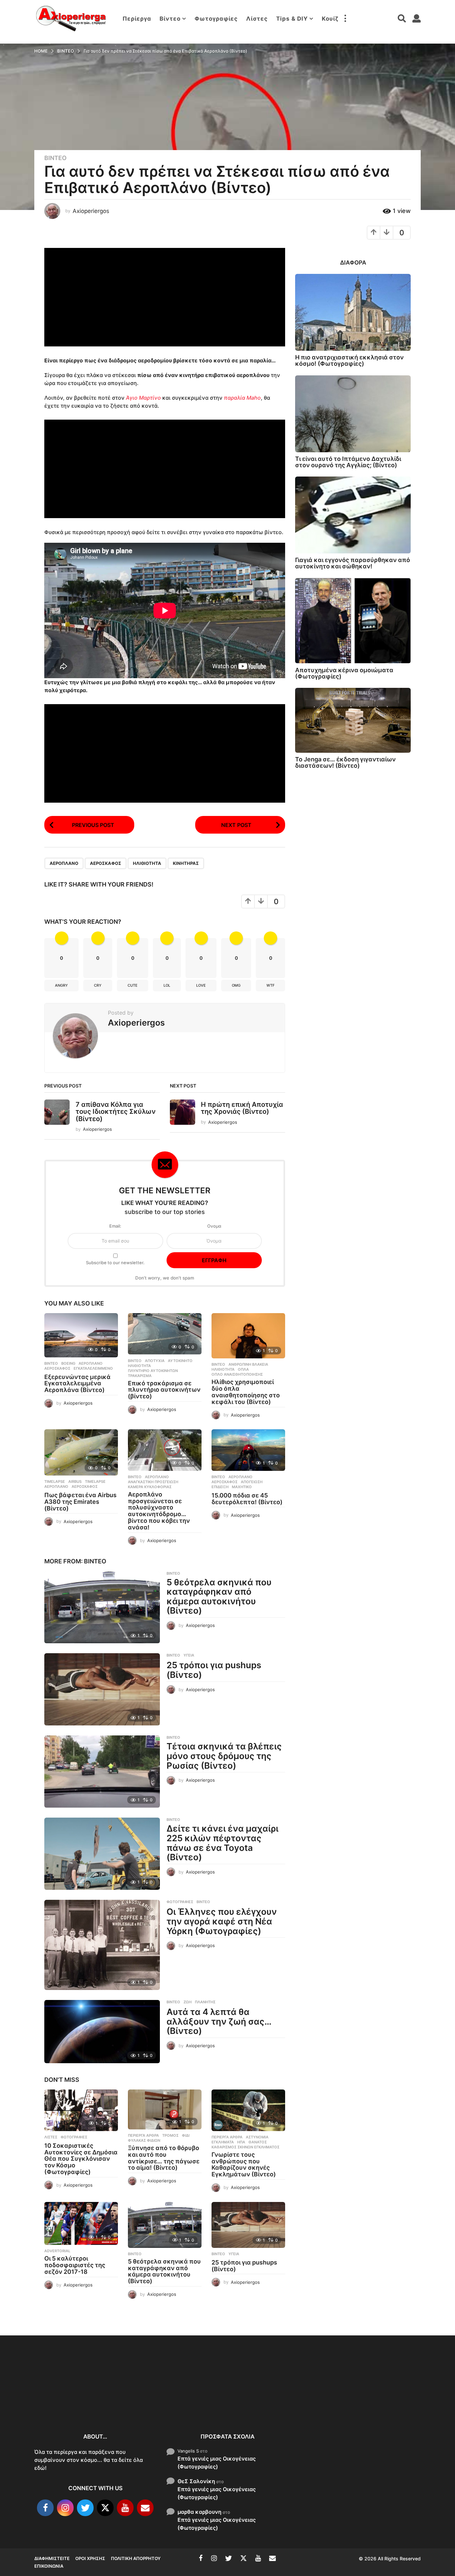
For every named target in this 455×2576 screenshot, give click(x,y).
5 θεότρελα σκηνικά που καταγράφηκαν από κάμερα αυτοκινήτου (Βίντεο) (219, 1596)
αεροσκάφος (106, 863)
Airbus (75, 1482)
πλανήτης (205, 2002)
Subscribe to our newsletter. (115, 1263)
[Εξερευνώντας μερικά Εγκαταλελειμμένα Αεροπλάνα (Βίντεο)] (81, 1335)
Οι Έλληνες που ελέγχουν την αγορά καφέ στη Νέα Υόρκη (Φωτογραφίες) (222, 1921)
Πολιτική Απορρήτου (136, 2558)
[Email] (145, 2508)
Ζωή (188, 2002)
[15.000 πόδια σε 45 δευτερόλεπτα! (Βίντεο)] (248, 1450)
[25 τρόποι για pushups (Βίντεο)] (102, 1689)
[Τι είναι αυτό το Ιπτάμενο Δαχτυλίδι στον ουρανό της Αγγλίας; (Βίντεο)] (353, 414)
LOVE (201, 985)
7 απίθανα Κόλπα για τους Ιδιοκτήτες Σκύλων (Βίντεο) (116, 1112)
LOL (167, 985)
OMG (236, 985)
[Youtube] (125, 2508)
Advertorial (57, 2251)
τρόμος (170, 2135)
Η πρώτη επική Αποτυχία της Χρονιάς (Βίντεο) (242, 1108)
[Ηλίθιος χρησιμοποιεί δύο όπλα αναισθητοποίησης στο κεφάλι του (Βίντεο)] (248, 1336)
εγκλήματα (223, 2142)
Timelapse (55, 1482)
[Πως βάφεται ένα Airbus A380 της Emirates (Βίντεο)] (81, 1452)
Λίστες (257, 19)
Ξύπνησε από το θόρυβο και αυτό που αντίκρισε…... (134, 2396)
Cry (98, 985)
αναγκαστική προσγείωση (153, 1482)
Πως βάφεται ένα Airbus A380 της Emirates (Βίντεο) (80, 1502)
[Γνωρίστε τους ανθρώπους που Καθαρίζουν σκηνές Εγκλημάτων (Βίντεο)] (248, 2110)
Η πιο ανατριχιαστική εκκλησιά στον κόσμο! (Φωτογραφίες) (349, 360)
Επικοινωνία (49, 2566)
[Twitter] (85, 2508)
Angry (61, 985)
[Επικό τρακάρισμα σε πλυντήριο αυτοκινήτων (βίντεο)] (165, 1334)
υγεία (189, 1655)
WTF (270, 985)
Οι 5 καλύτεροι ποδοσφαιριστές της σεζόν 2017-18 (75, 2265)
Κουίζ (330, 19)
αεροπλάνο (64, 863)
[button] (345, 19)
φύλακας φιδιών (144, 2140)
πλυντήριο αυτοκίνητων (153, 1371)
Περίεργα (137, 19)
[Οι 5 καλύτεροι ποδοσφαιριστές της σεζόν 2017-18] (81, 2224)
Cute (133, 985)
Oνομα (214, 1226)
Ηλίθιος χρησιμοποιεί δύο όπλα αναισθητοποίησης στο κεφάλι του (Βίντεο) (246, 1392)
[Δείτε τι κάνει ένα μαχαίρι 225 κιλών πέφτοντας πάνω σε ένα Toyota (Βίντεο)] (102, 1854)
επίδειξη (220, 1487)
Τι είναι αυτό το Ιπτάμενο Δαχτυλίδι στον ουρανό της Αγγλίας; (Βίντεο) (348, 462)
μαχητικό (242, 1487)
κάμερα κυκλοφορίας (150, 1487)
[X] (105, 2508)
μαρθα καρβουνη (200, 2511)
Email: (115, 1226)
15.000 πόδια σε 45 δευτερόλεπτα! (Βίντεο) (247, 1499)
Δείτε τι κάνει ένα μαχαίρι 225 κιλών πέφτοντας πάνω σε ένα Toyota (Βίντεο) (223, 1843)
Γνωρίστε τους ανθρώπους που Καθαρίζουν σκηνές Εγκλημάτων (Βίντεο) (244, 2164)
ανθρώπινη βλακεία (248, 1364)
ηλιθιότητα (147, 863)
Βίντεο (170, 19)
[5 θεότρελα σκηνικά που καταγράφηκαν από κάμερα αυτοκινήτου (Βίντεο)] (102, 1607)
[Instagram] (65, 2508)
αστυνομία (257, 2137)
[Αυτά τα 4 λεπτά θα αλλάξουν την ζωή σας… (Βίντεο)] (102, 2032)
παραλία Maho (242, 398)
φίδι (186, 2135)
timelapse (95, 1482)
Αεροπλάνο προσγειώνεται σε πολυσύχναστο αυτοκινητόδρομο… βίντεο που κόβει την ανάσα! (159, 1511)
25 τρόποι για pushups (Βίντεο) (214, 1670)
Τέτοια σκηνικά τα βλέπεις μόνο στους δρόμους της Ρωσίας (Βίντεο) (224, 1756)
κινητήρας (186, 863)
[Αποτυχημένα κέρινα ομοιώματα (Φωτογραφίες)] (353, 621)
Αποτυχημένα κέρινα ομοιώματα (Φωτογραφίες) (344, 673)
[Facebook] (45, 2508)
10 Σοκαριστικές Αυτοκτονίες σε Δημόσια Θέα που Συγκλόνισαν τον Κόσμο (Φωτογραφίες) (81, 2159)
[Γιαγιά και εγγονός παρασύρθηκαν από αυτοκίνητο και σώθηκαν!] (353, 515)
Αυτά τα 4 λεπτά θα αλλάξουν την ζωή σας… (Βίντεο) (219, 2021)
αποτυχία (155, 1361)
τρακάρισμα (140, 1376)
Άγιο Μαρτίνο (143, 398)
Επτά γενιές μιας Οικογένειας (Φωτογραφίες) (217, 2462)
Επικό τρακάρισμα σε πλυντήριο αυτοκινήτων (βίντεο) (164, 1390)
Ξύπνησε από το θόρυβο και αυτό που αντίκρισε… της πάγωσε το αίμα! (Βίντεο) (164, 2158)
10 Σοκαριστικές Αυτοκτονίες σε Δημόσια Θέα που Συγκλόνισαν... (68, 2400)
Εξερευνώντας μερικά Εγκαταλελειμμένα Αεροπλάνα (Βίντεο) (77, 1384)
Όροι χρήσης (90, 2558)
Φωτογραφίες (216, 19)
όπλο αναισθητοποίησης (237, 1374)
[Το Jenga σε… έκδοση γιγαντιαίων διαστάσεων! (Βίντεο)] (353, 720)
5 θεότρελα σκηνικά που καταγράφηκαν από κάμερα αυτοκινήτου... (334, 2404)
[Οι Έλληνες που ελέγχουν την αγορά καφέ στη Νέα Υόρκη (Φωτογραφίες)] (102, 1945)
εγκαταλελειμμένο (93, 1368)
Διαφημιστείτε (52, 2558)
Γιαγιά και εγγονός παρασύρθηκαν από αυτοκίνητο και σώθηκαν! (353, 563)
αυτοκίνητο (180, 1361)
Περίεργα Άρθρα (143, 2135)
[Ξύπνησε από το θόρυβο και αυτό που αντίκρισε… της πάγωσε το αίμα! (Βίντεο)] (165, 2109)
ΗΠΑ (241, 2142)
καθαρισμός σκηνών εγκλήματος (245, 2147)
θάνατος (258, 2142)
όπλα (243, 1369)
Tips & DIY (292, 19)
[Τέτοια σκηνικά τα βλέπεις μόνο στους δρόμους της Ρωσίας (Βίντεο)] (102, 1772)
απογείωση (252, 1482)
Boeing (68, 1363)
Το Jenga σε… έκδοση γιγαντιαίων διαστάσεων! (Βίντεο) (345, 762)
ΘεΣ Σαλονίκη (196, 2481)
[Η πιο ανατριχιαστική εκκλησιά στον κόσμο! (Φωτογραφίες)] (353, 312)
